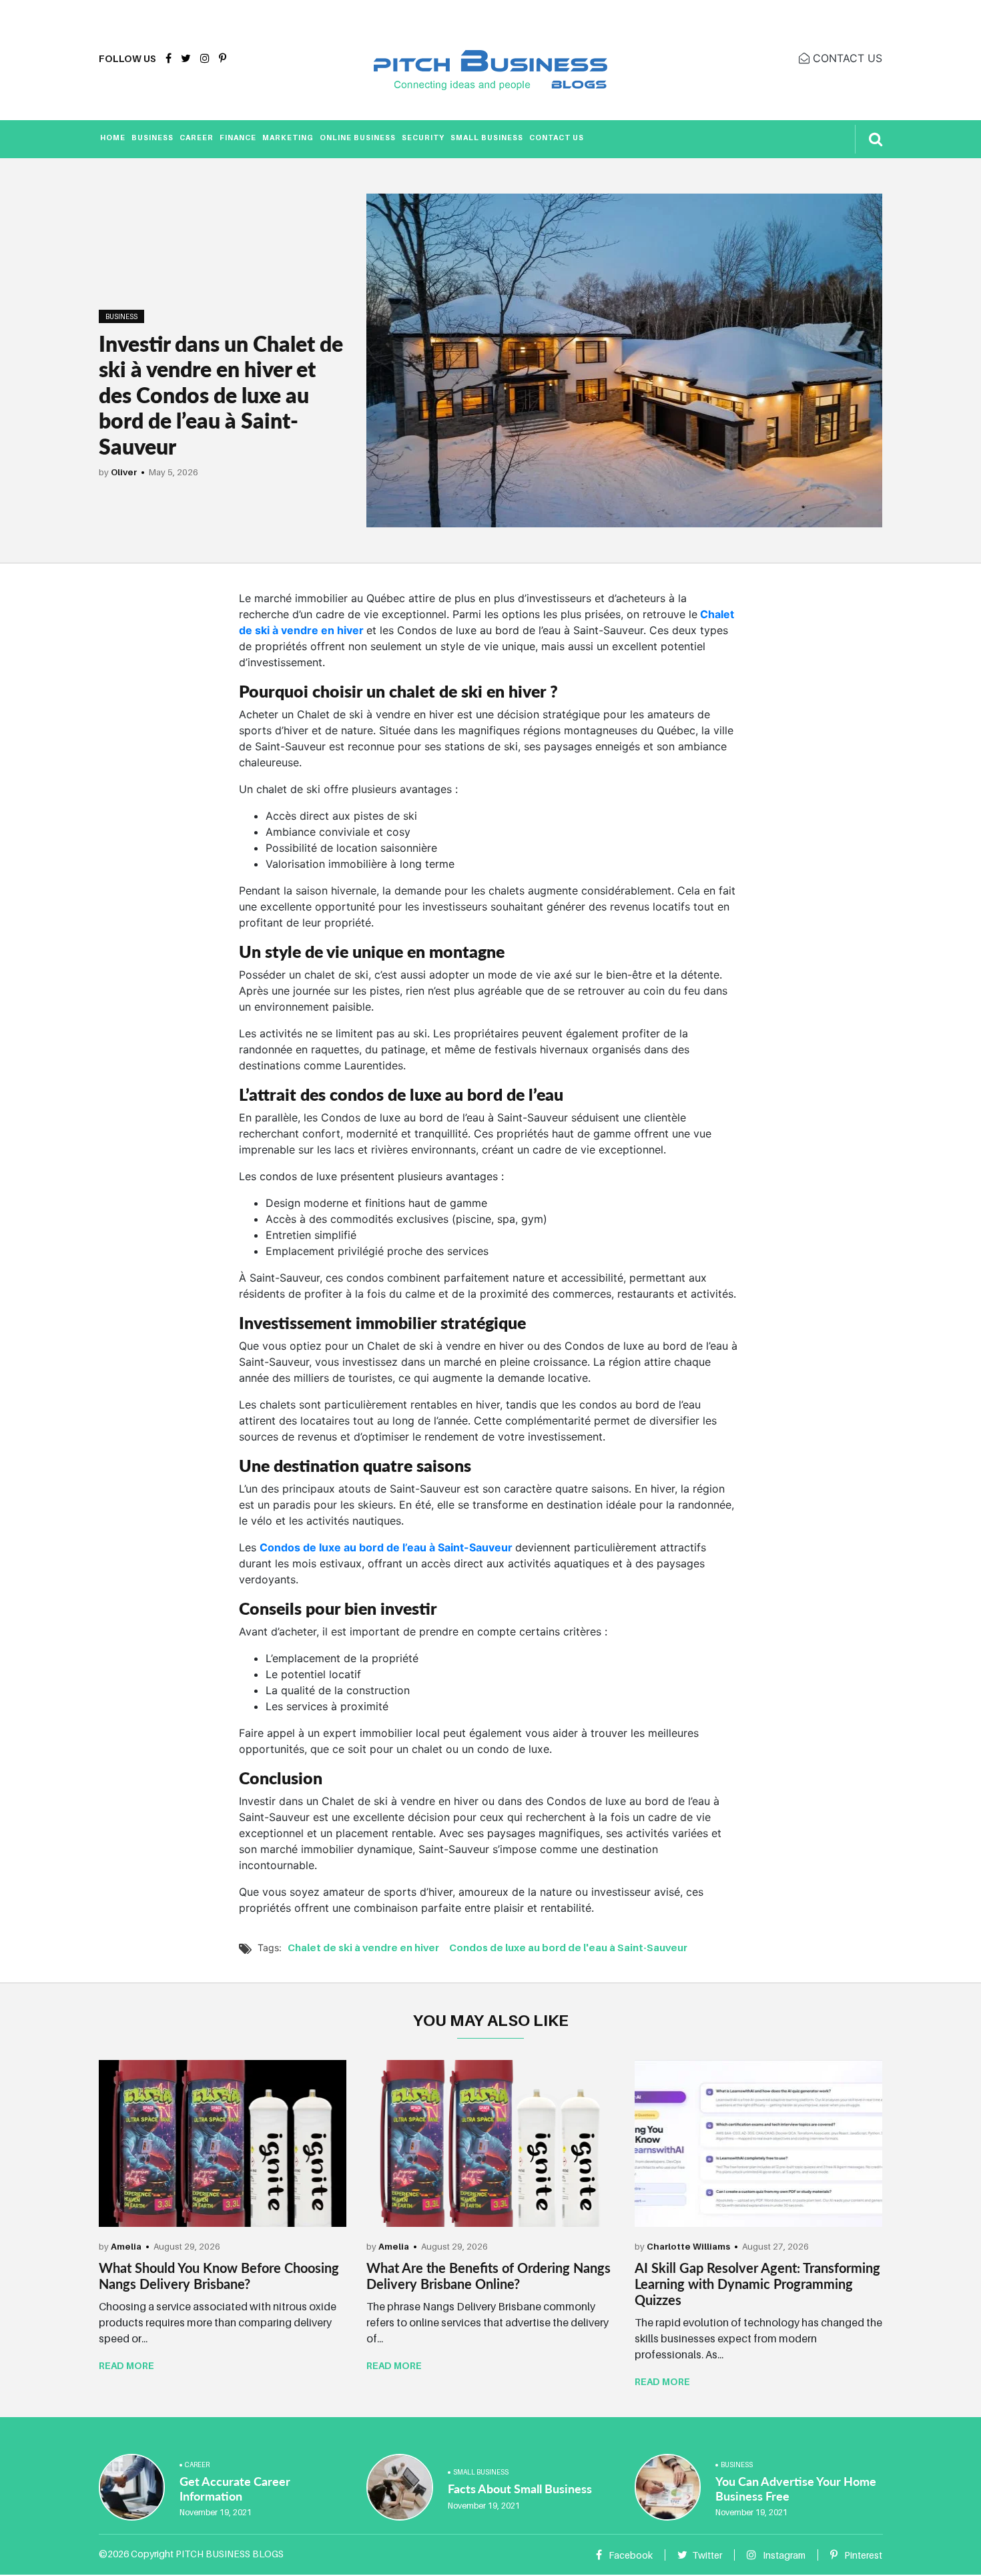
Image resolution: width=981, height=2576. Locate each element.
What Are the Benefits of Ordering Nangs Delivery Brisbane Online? (488, 2276)
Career (197, 138)
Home (113, 138)
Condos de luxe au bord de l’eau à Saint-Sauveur (387, 1547)
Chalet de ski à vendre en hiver (363, 1947)
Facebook (630, 2555)
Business (152, 138)
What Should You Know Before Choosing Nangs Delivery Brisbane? (219, 2276)
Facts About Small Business (520, 2489)
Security (423, 138)
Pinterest (862, 2555)
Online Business (358, 138)
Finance (238, 138)
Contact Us (557, 138)
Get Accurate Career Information (235, 2489)
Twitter (707, 2555)
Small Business (487, 138)
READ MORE (126, 2365)
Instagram (783, 2555)
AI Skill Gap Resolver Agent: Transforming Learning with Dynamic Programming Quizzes (757, 2284)
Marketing (288, 138)
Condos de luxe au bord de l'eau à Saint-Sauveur (568, 1947)
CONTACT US (846, 58)
